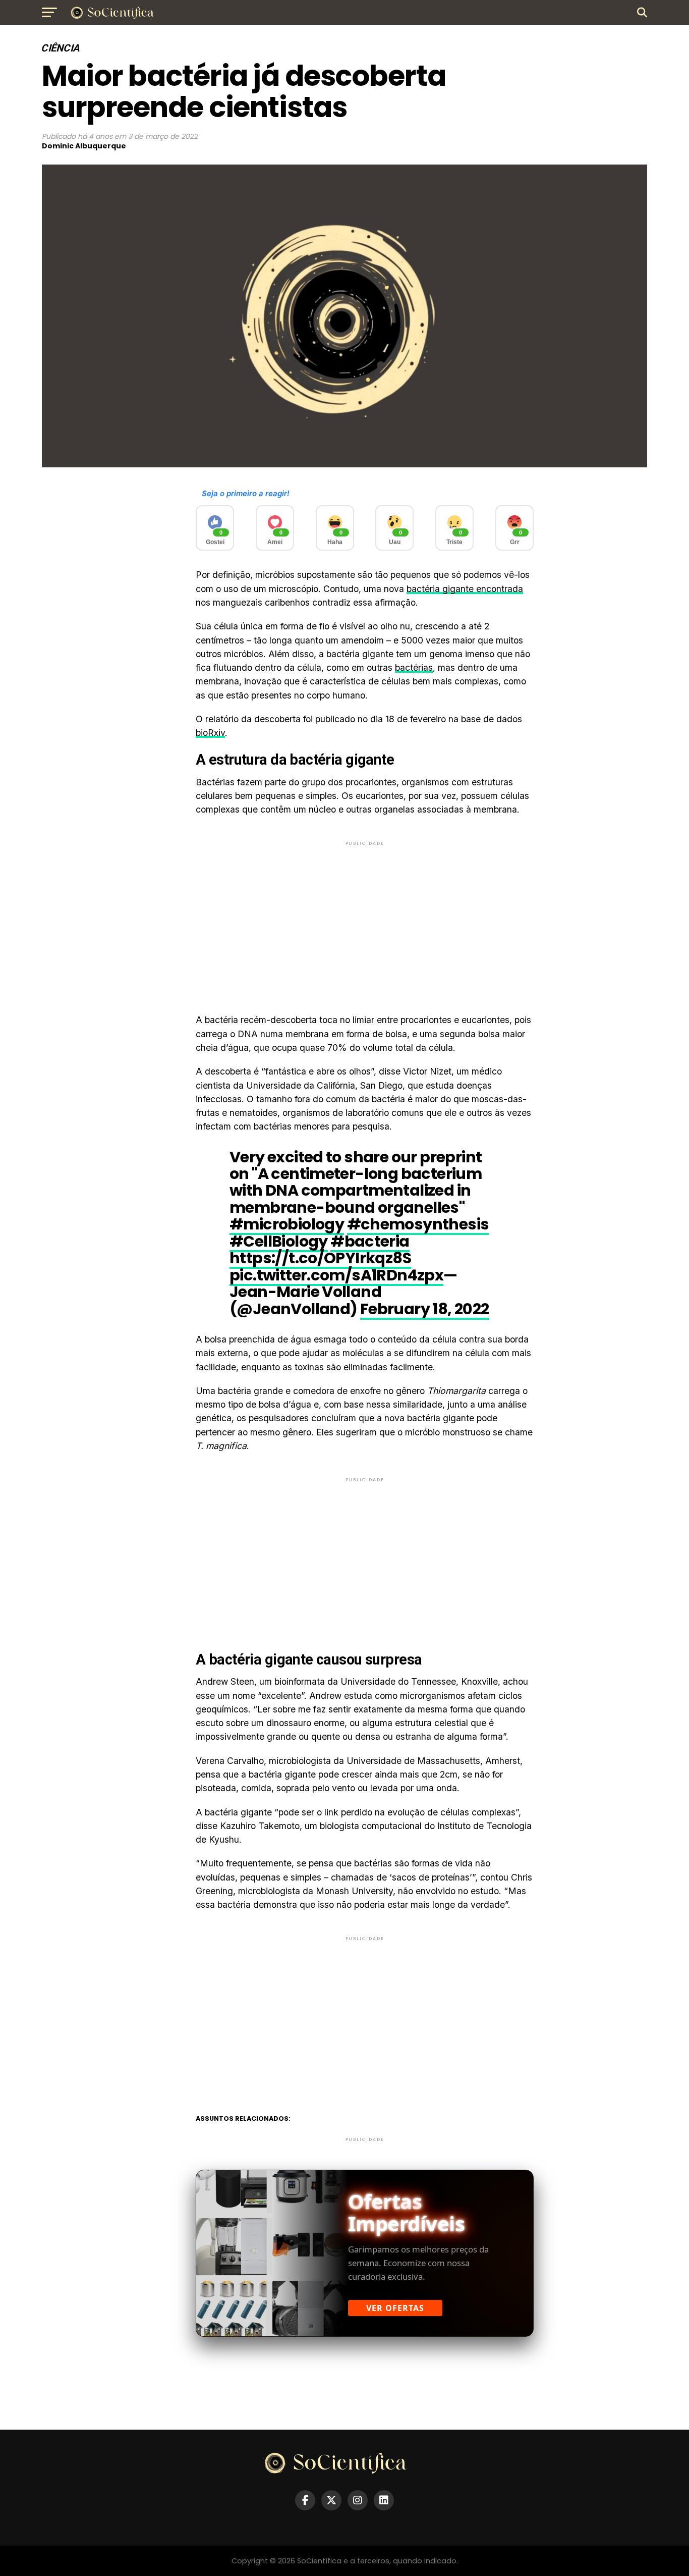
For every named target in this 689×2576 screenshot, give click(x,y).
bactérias (414, 667)
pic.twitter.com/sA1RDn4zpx (336, 1275)
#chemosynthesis (418, 1224)
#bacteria (370, 1241)
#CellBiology (279, 1241)
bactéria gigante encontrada (465, 589)
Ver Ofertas (395, 2308)
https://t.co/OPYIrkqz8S (320, 1258)
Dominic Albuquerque (84, 146)
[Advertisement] (365, 919)
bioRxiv (210, 733)
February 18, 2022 (425, 1309)
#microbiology (287, 1224)
